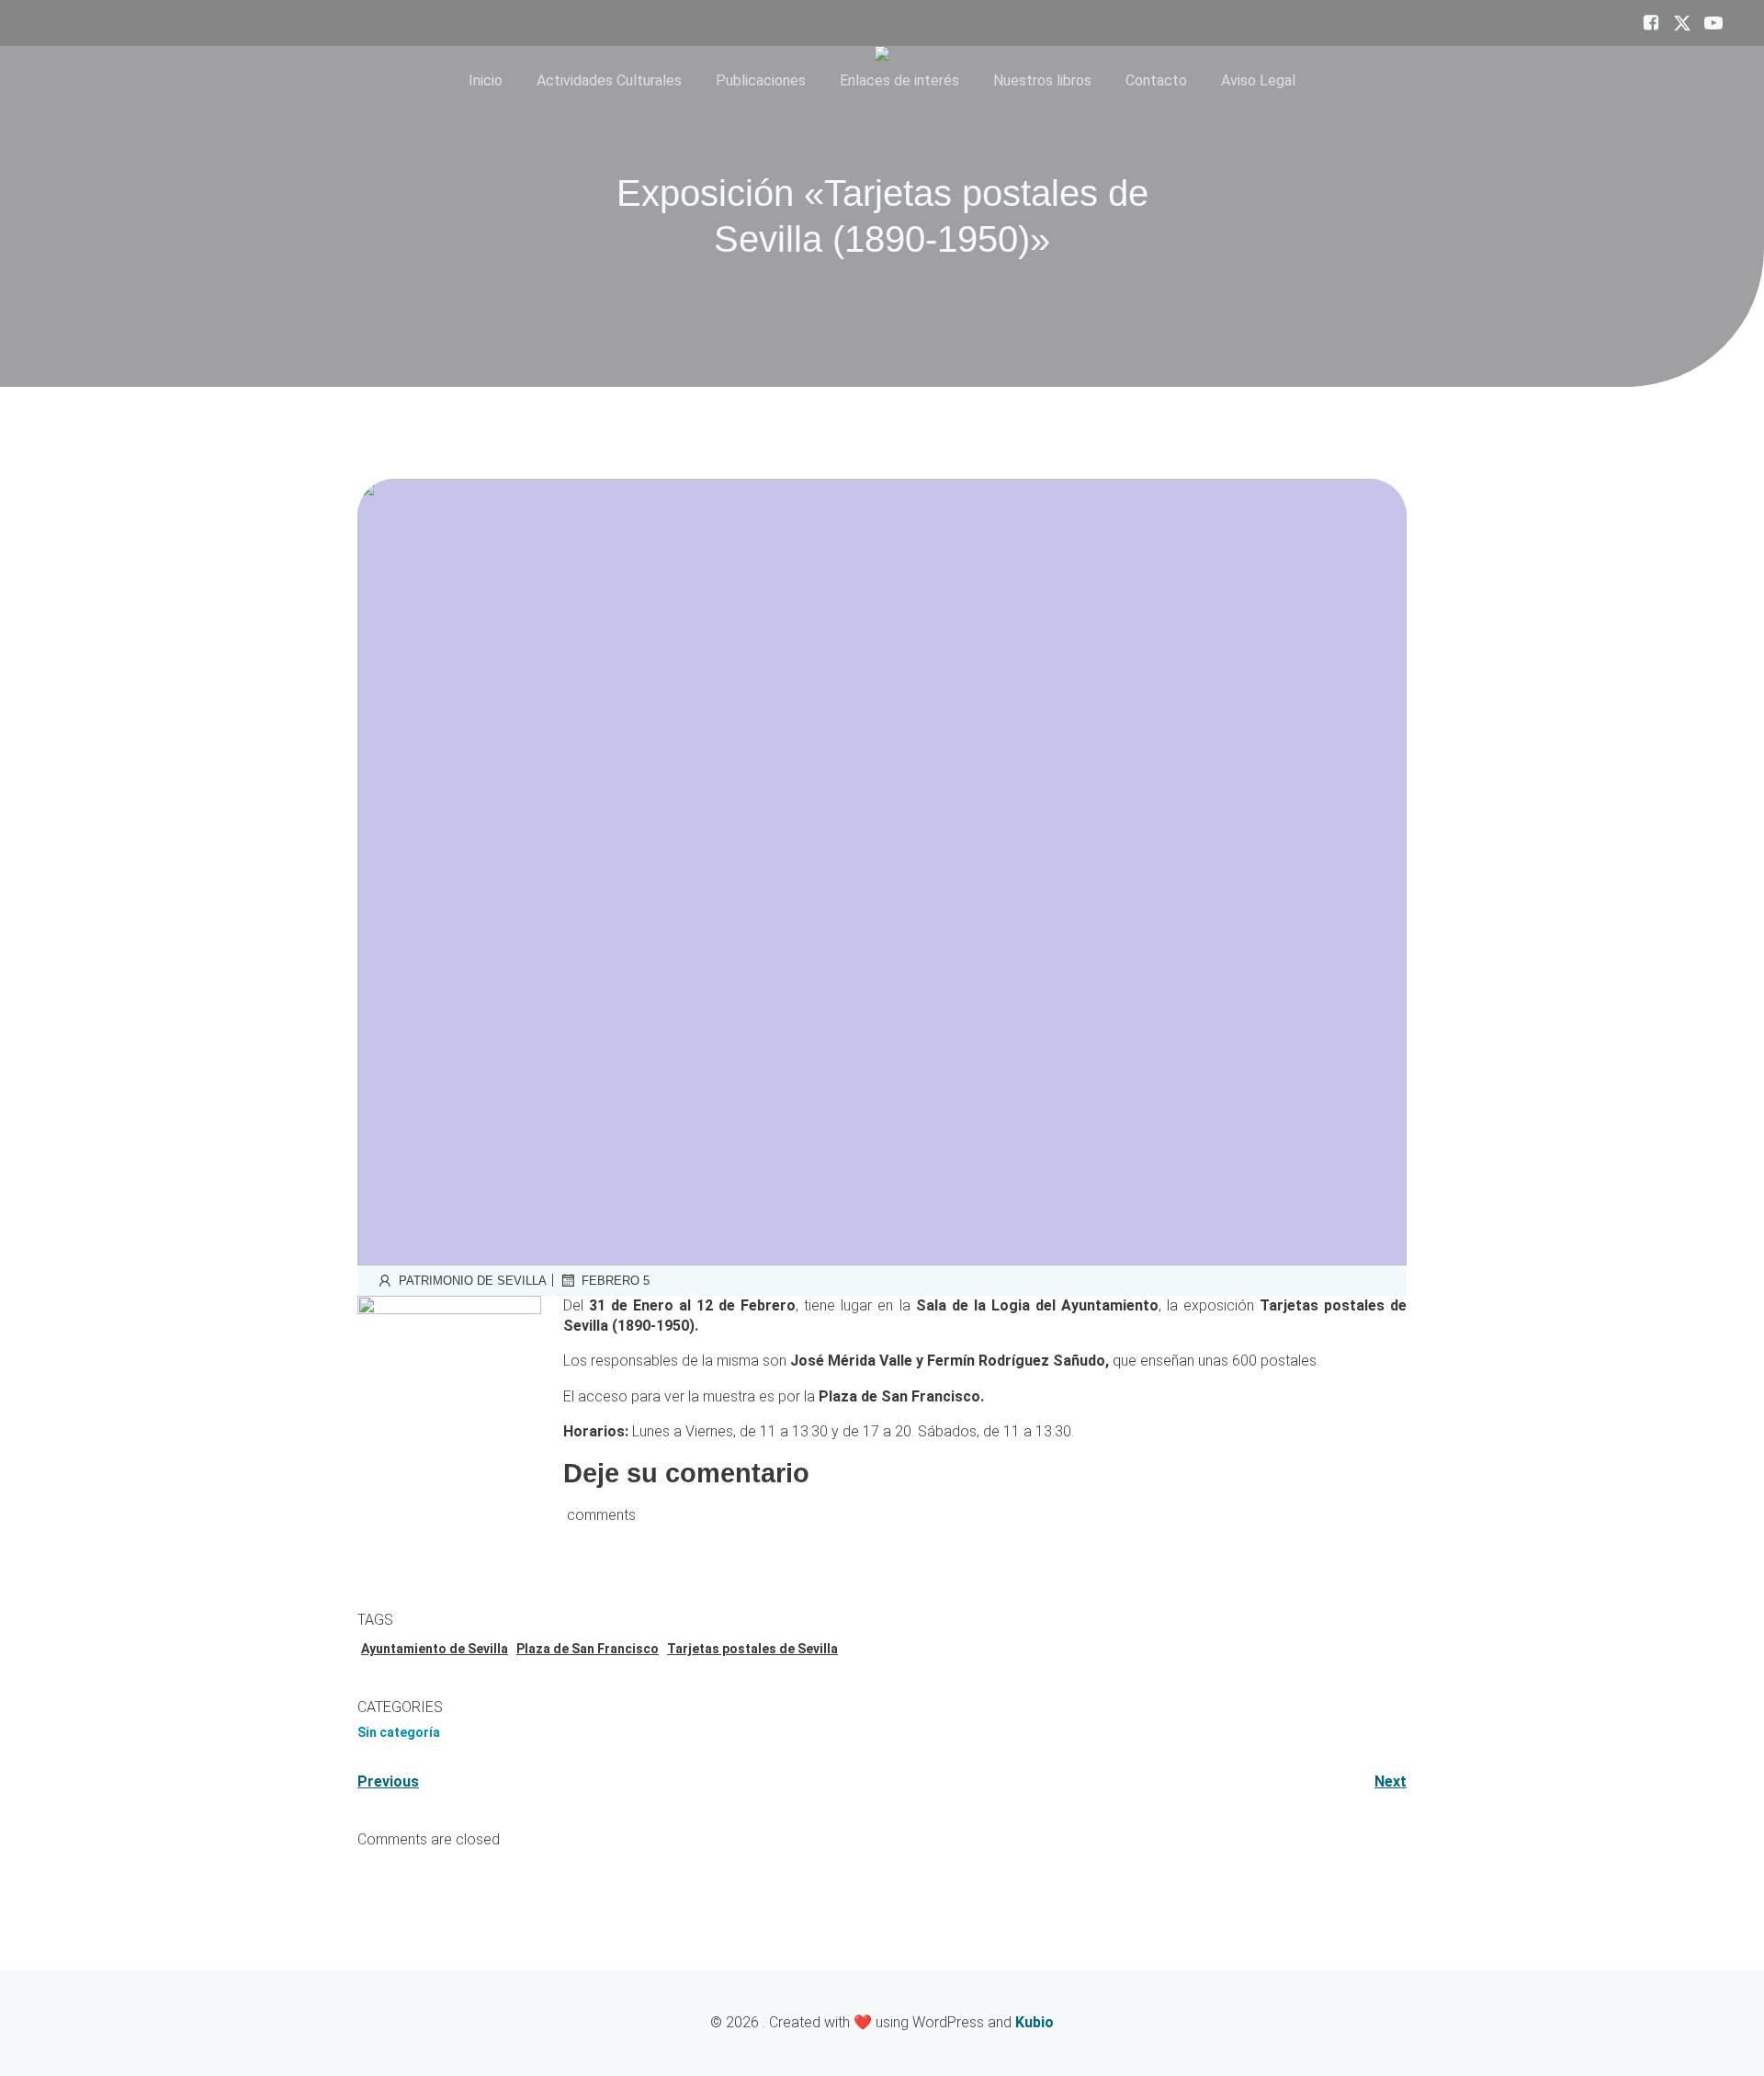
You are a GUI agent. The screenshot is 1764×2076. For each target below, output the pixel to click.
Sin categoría (399, 1732)
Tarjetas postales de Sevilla (752, 1649)
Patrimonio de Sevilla (473, 1281)
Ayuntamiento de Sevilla (435, 1649)
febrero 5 (616, 1281)
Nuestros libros (1042, 80)
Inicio (486, 80)
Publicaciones (761, 80)
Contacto (1156, 80)
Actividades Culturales (609, 80)
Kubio (1035, 2022)
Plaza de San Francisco (588, 1649)
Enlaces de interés (899, 80)
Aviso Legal (1258, 80)
